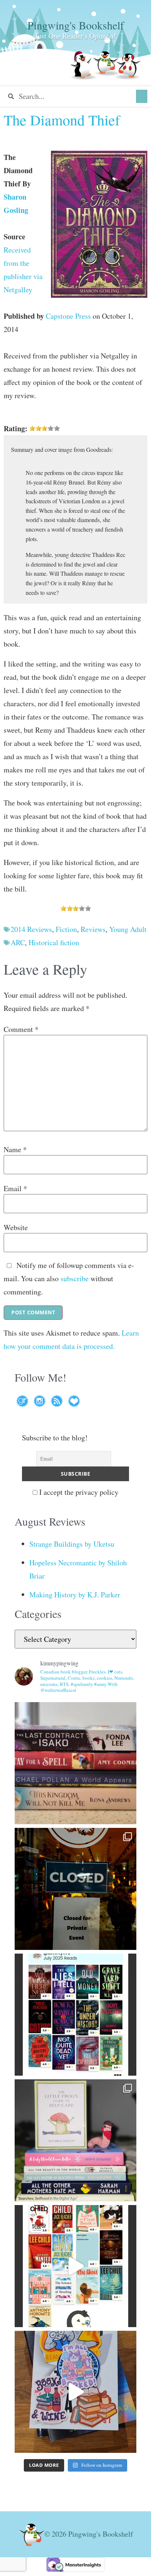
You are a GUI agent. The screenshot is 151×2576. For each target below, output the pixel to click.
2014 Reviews (31, 929)
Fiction (66, 929)
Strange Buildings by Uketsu (72, 1544)
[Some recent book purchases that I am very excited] (75, 1763)
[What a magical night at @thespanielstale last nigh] (75, 1889)
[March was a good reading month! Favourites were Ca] (75, 2266)
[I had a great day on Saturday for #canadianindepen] (75, 2140)
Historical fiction (54, 942)
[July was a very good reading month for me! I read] (75, 2015)
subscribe (75, 1278)
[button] (142, 96)
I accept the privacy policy (78, 1492)
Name (15, 1150)
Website (16, 1228)
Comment (21, 1029)
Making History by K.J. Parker (75, 1595)
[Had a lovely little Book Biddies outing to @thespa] (75, 2392)
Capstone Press (68, 316)
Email (15, 1189)
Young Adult (128, 929)
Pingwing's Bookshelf (76, 25)
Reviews (93, 929)
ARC (18, 942)
